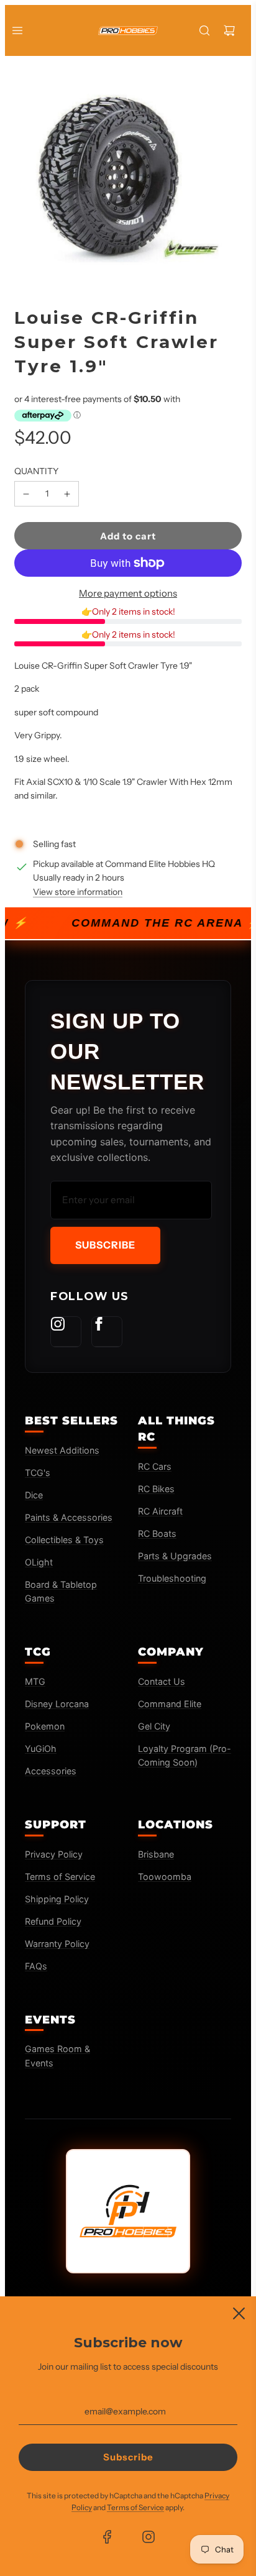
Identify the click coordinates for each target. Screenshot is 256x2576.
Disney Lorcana (57, 1704)
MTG (35, 1681)
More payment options (128, 593)
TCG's (38, 1473)
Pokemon (45, 1726)
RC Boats (157, 1533)
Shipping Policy (57, 1899)
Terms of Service (60, 1877)
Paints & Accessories (69, 1517)
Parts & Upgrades (175, 1556)
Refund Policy (53, 1921)
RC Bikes (156, 1489)
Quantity (36, 471)
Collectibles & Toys (64, 1540)
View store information (78, 892)
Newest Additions (62, 1450)
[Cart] (229, 30)
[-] (26, 493)
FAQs (36, 1966)
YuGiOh (41, 1749)
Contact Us (162, 1681)
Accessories (51, 1771)
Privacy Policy (54, 1854)
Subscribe (105, 1245)
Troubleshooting (172, 1578)
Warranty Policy (57, 1944)
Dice (34, 1495)
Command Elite (170, 1704)
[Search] (204, 30)
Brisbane (156, 1854)
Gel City (154, 1726)
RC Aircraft (160, 1511)
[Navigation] (17, 30)
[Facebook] (107, 1332)
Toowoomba (165, 1877)
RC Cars (155, 1466)
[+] (67, 493)
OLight (39, 1562)
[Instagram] (66, 1332)
